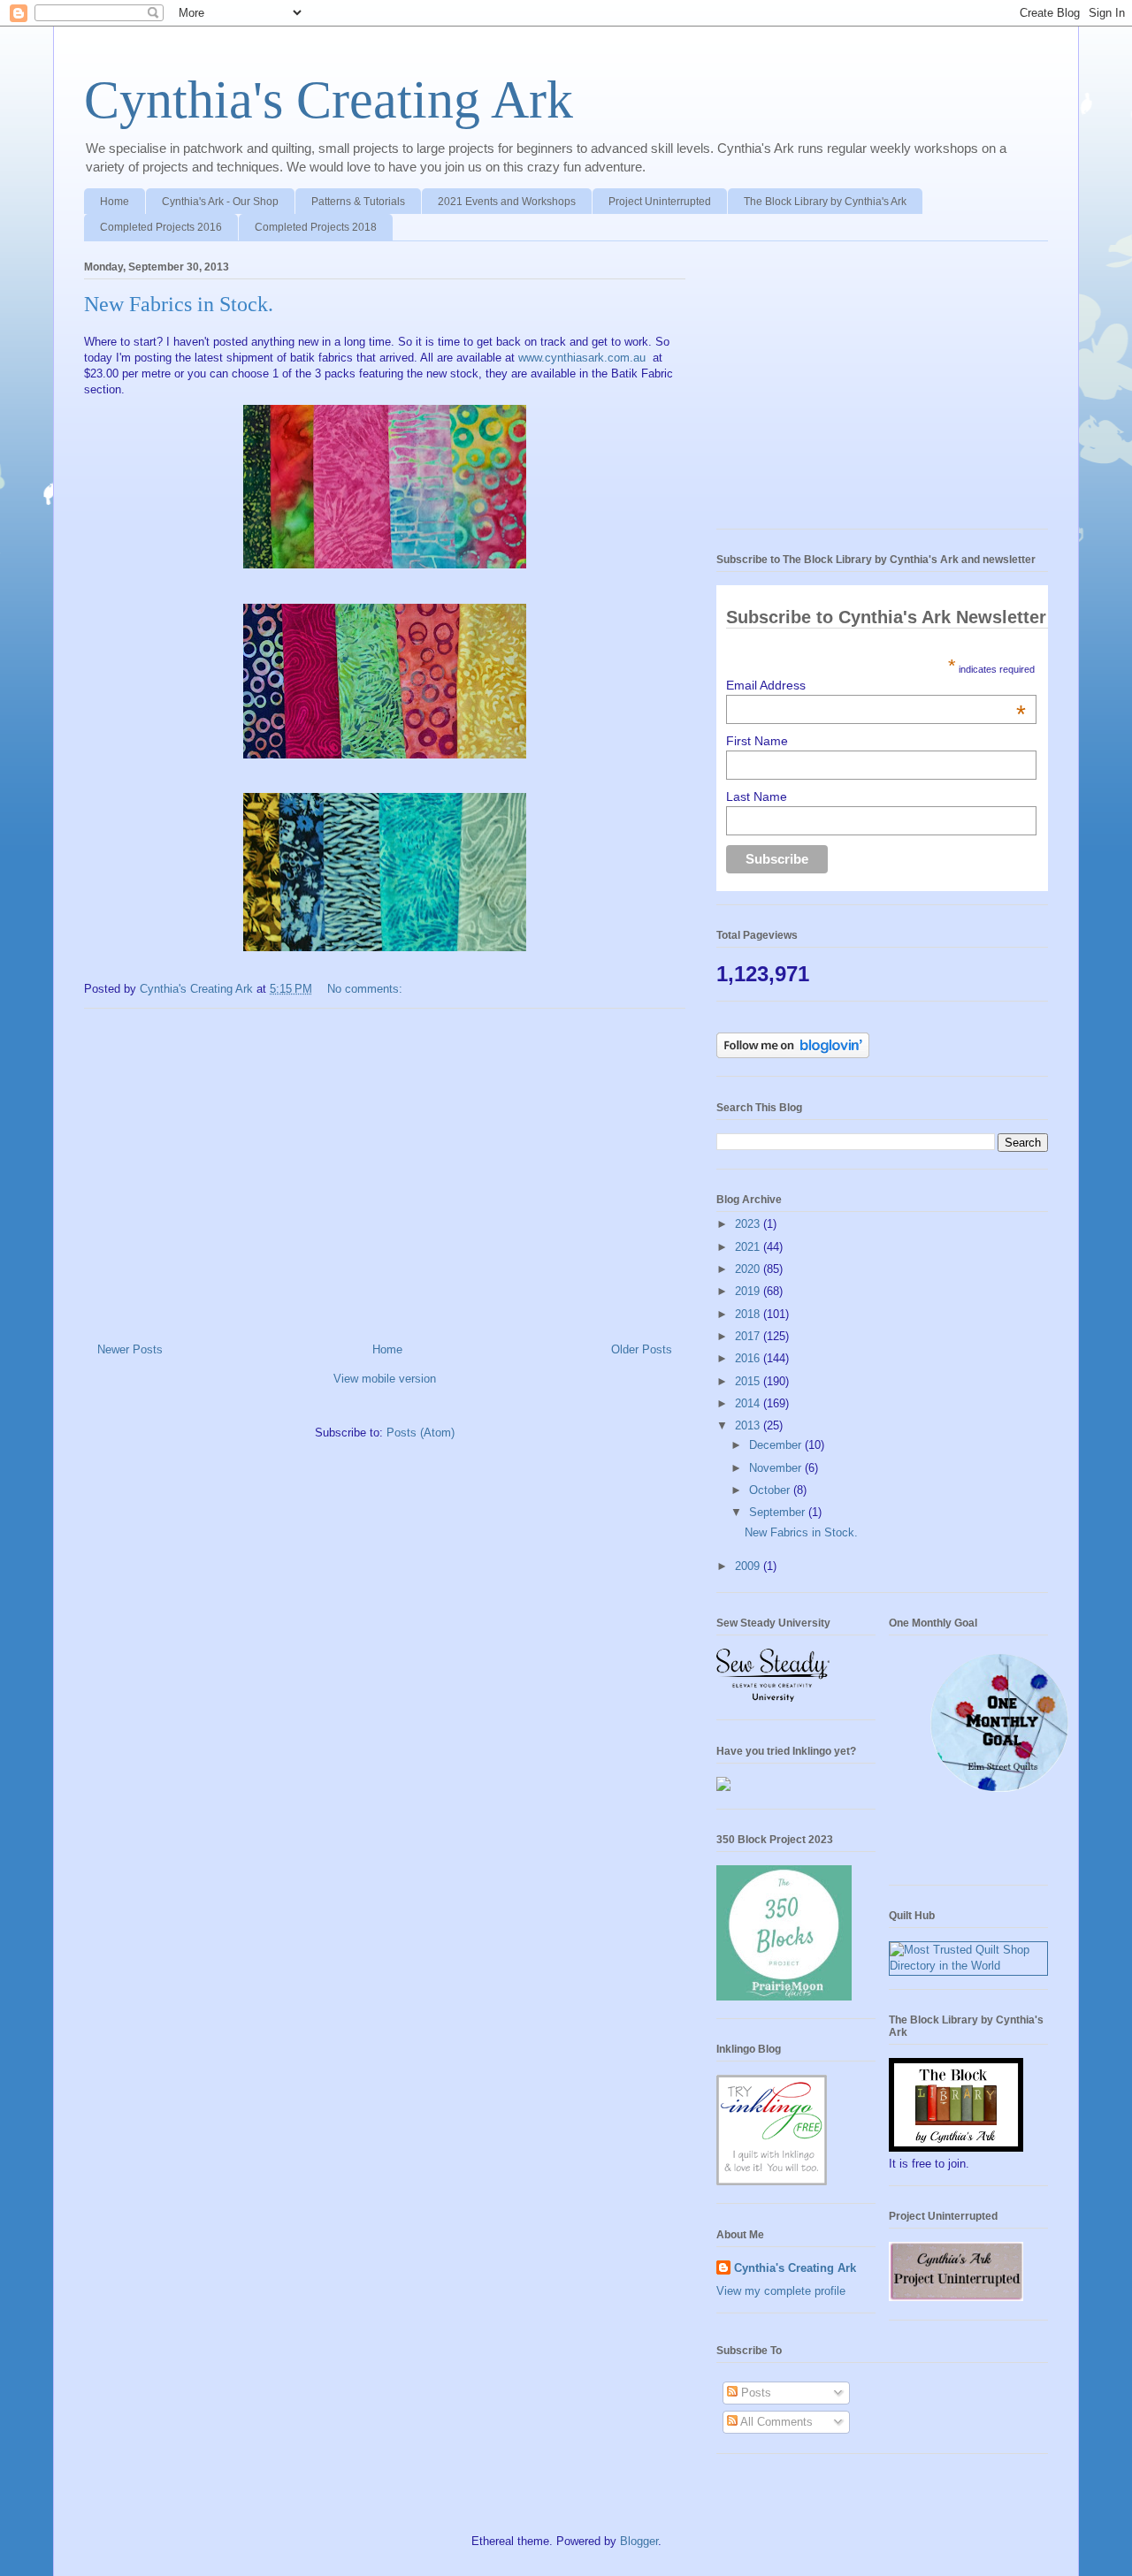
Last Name (757, 796)
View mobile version (385, 1379)
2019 (749, 1291)
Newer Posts (130, 1349)
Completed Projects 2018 (316, 227)
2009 (749, 1566)
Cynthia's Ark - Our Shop (220, 202)
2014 (749, 1403)
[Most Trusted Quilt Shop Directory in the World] (968, 1966)
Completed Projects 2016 (161, 227)
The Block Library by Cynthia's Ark (825, 202)
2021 (749, 1247)
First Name (757, 741)
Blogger (639, 2541)
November (777, 1468)
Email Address (876, 685)
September (779, 1512)
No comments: (367, 989)
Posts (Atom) (421, 1433)
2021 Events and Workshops (507, 202)
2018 (749, 1314)
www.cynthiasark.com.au (582, 358)
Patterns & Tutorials (358, 202)
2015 (749, 1381)
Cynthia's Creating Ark (329, 100)
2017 (749, 1336)
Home (115, 202)
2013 (749, 1425)
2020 (749, 1269)
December (777, 1445)
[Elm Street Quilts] (999, 1792)
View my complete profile (781, 2291)
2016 (749, 1358)
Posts (754, 2393)
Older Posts (642, 1349)
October (771, 1490)
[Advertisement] (385, 1169)
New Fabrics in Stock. (179, 304)
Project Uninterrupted (660, 202)
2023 (749, 1224)
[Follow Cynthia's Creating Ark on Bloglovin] (793, 1054)
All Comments (775, 2422)
